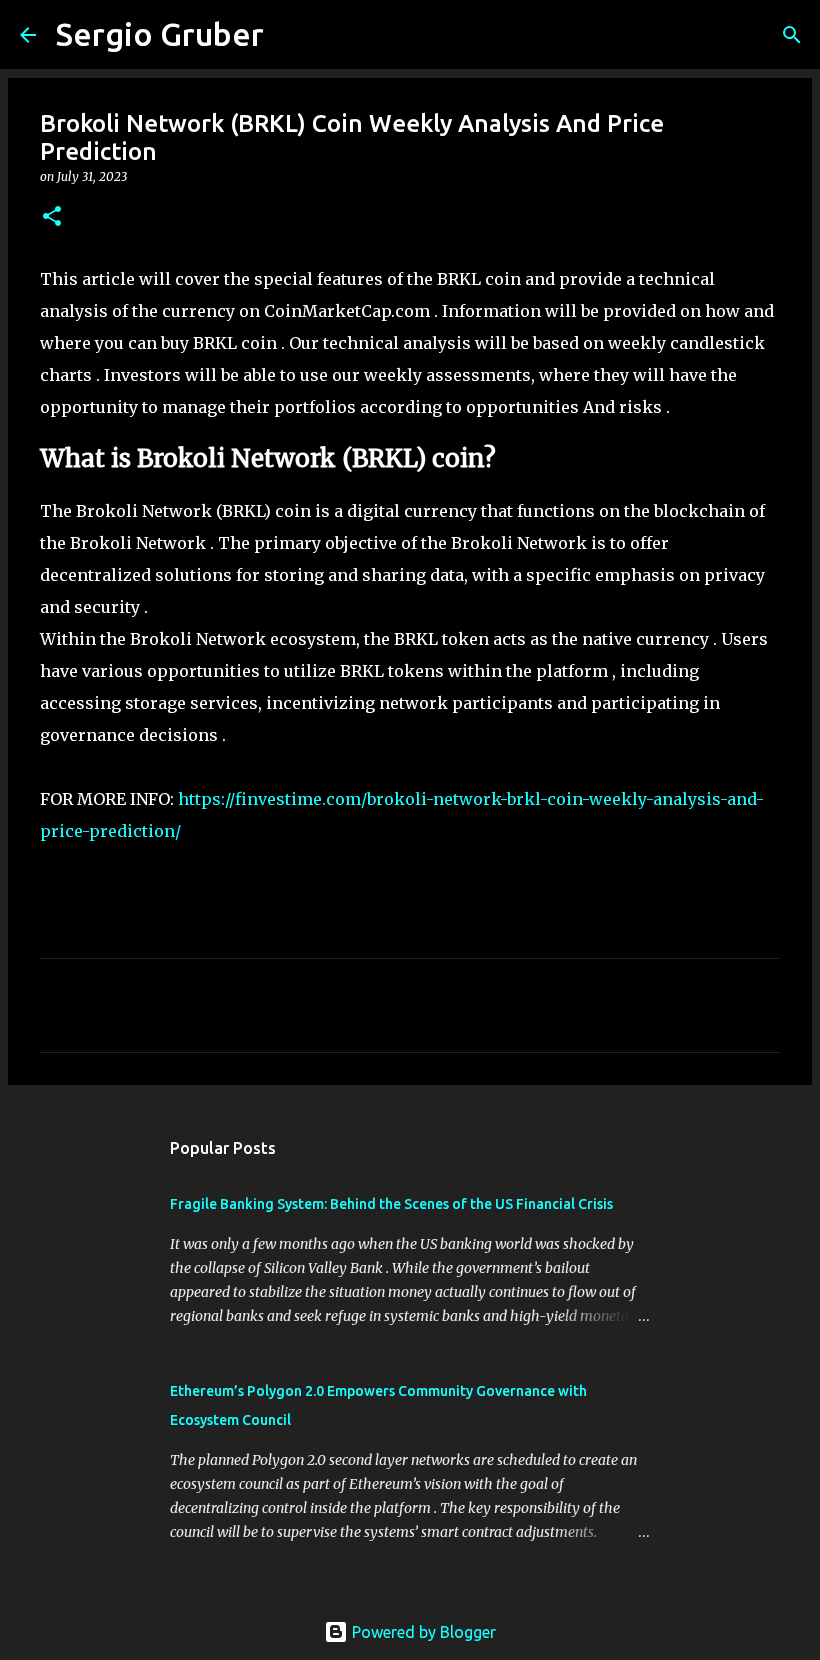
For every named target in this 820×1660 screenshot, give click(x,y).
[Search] (292, 35)
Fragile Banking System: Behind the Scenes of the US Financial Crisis (391, 1204)
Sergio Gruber (160, 34)
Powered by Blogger (422, 1632)
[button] (52, 217)
